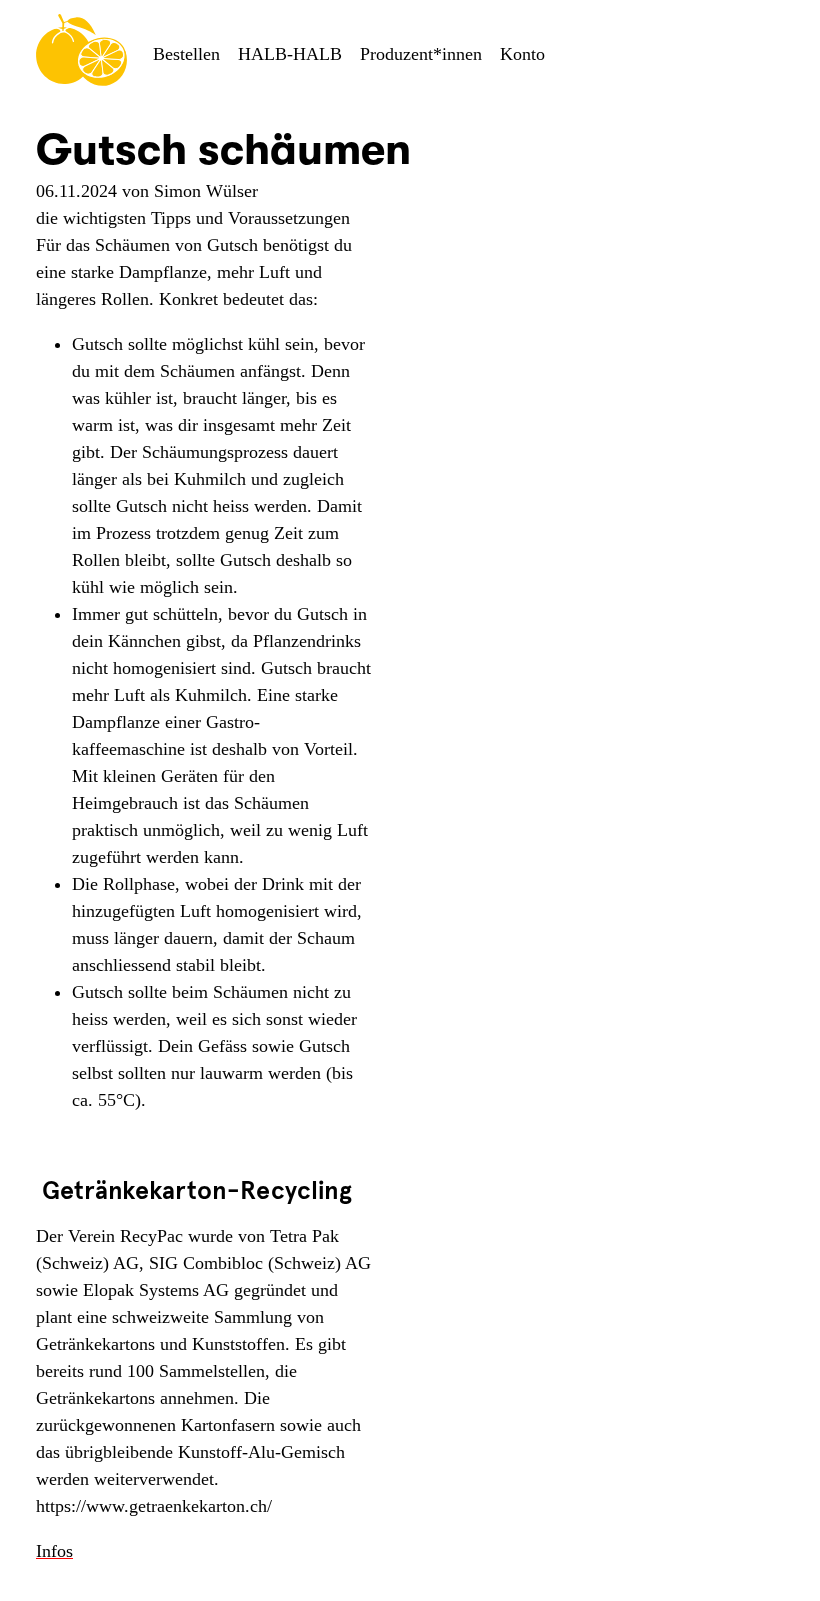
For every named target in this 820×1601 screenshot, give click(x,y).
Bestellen (186, 54)
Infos (54, 1551)
